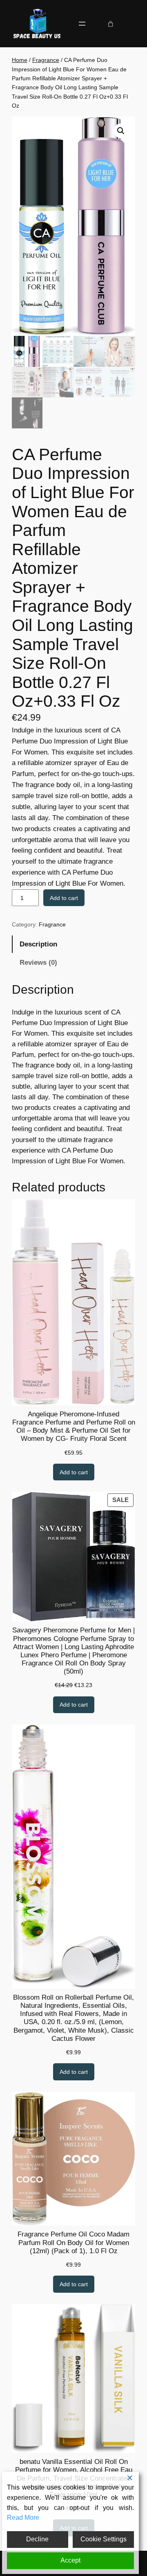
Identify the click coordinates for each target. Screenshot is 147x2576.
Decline (37, 2539)
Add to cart (64, 898)
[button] (121, 131)
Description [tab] (38, 944)
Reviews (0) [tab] (38, 963)
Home (20, 60)
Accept (70, 2560)
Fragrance (46, 60)
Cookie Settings (104, 2539)
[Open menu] (82, 24)
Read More (23, 2518)
